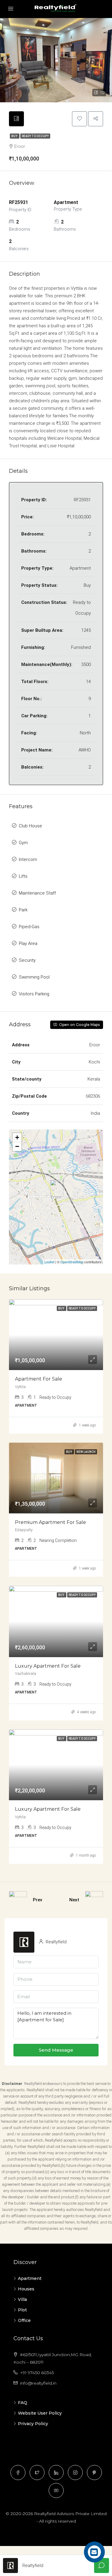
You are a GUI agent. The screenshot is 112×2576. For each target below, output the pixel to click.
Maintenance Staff (37, 893)
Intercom (28, 859)
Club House (30, 826)
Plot (22, 2310)
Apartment (30, 2278)
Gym (23, 843)
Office (24, 2320)
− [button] (17, 1146)
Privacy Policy (33, 2424)
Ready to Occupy (35, 136)
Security (27, 960)
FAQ (23, 2403)
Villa (22, 2299)
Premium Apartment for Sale (50, 1522)
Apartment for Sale (39, 1379)
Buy (15, 136)
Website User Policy (40, 2413)
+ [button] (17, 1137)
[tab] (16, 119)
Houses (26, 2289)
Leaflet (49, 1262)
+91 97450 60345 (37, 2373)
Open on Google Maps (79, 1025)
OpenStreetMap (72, 1262)
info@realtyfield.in (38, 2383)
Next (74, 1900)
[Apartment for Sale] (57, 1188)
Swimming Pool (34, 977)
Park (23, 910)
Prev (37, 1900)
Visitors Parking (34, 994)
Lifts (23, 876)
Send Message (56, 2050)
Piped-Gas (29, 927)
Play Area (28, 943)
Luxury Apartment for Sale (48, 1666)
